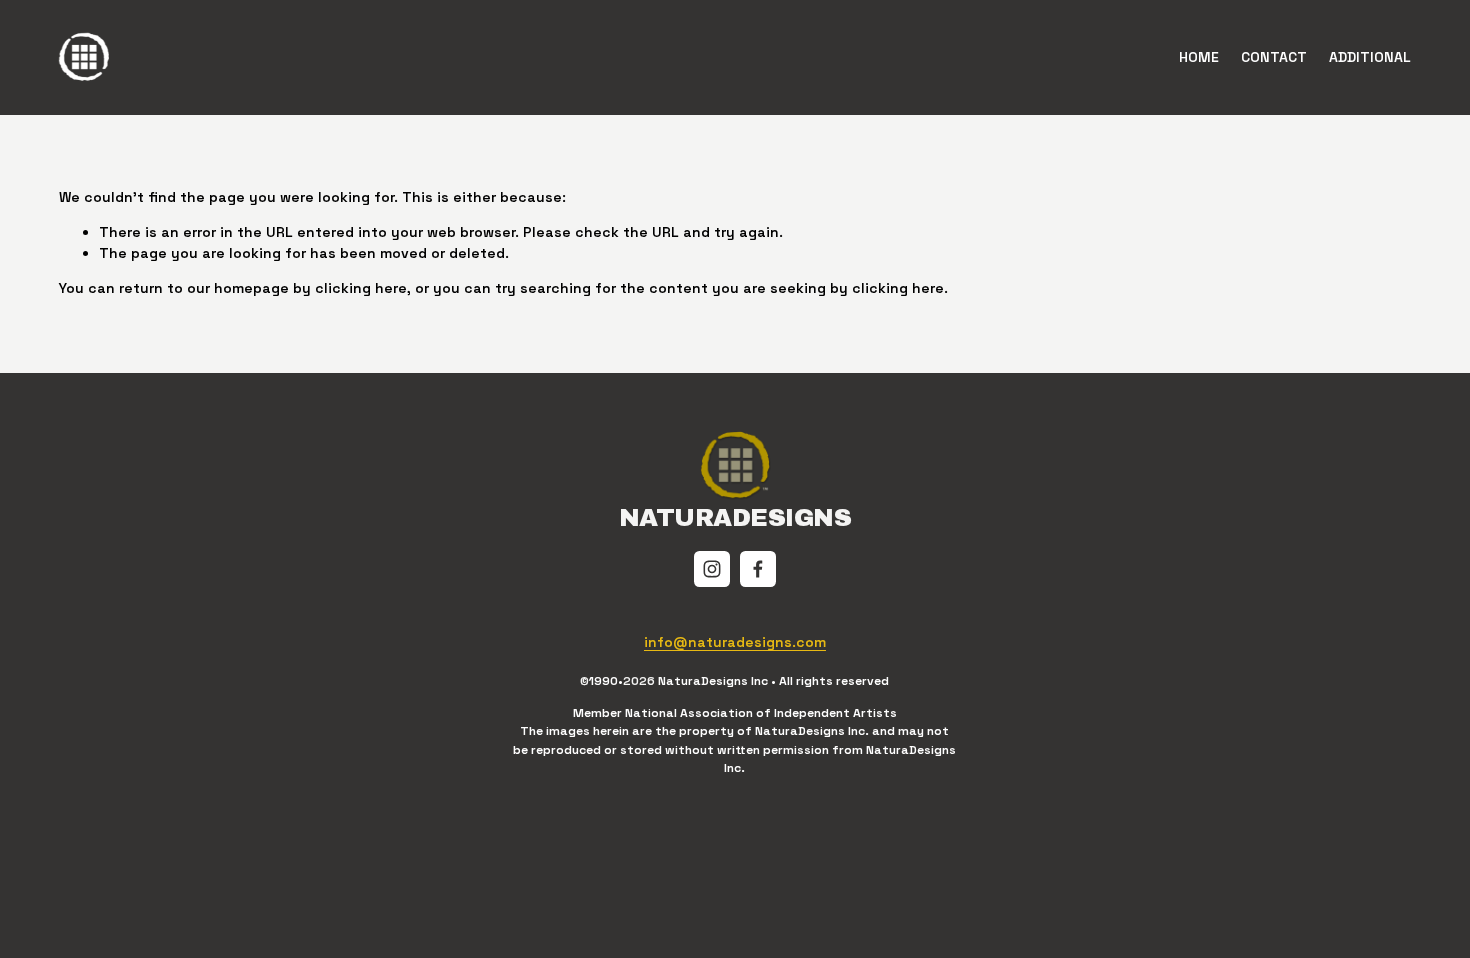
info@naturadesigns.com (735, 642)
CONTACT (1274, 57)
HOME (1199, 57)
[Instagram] (712, 569)
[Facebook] (758, 569)
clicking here (361, 288)
